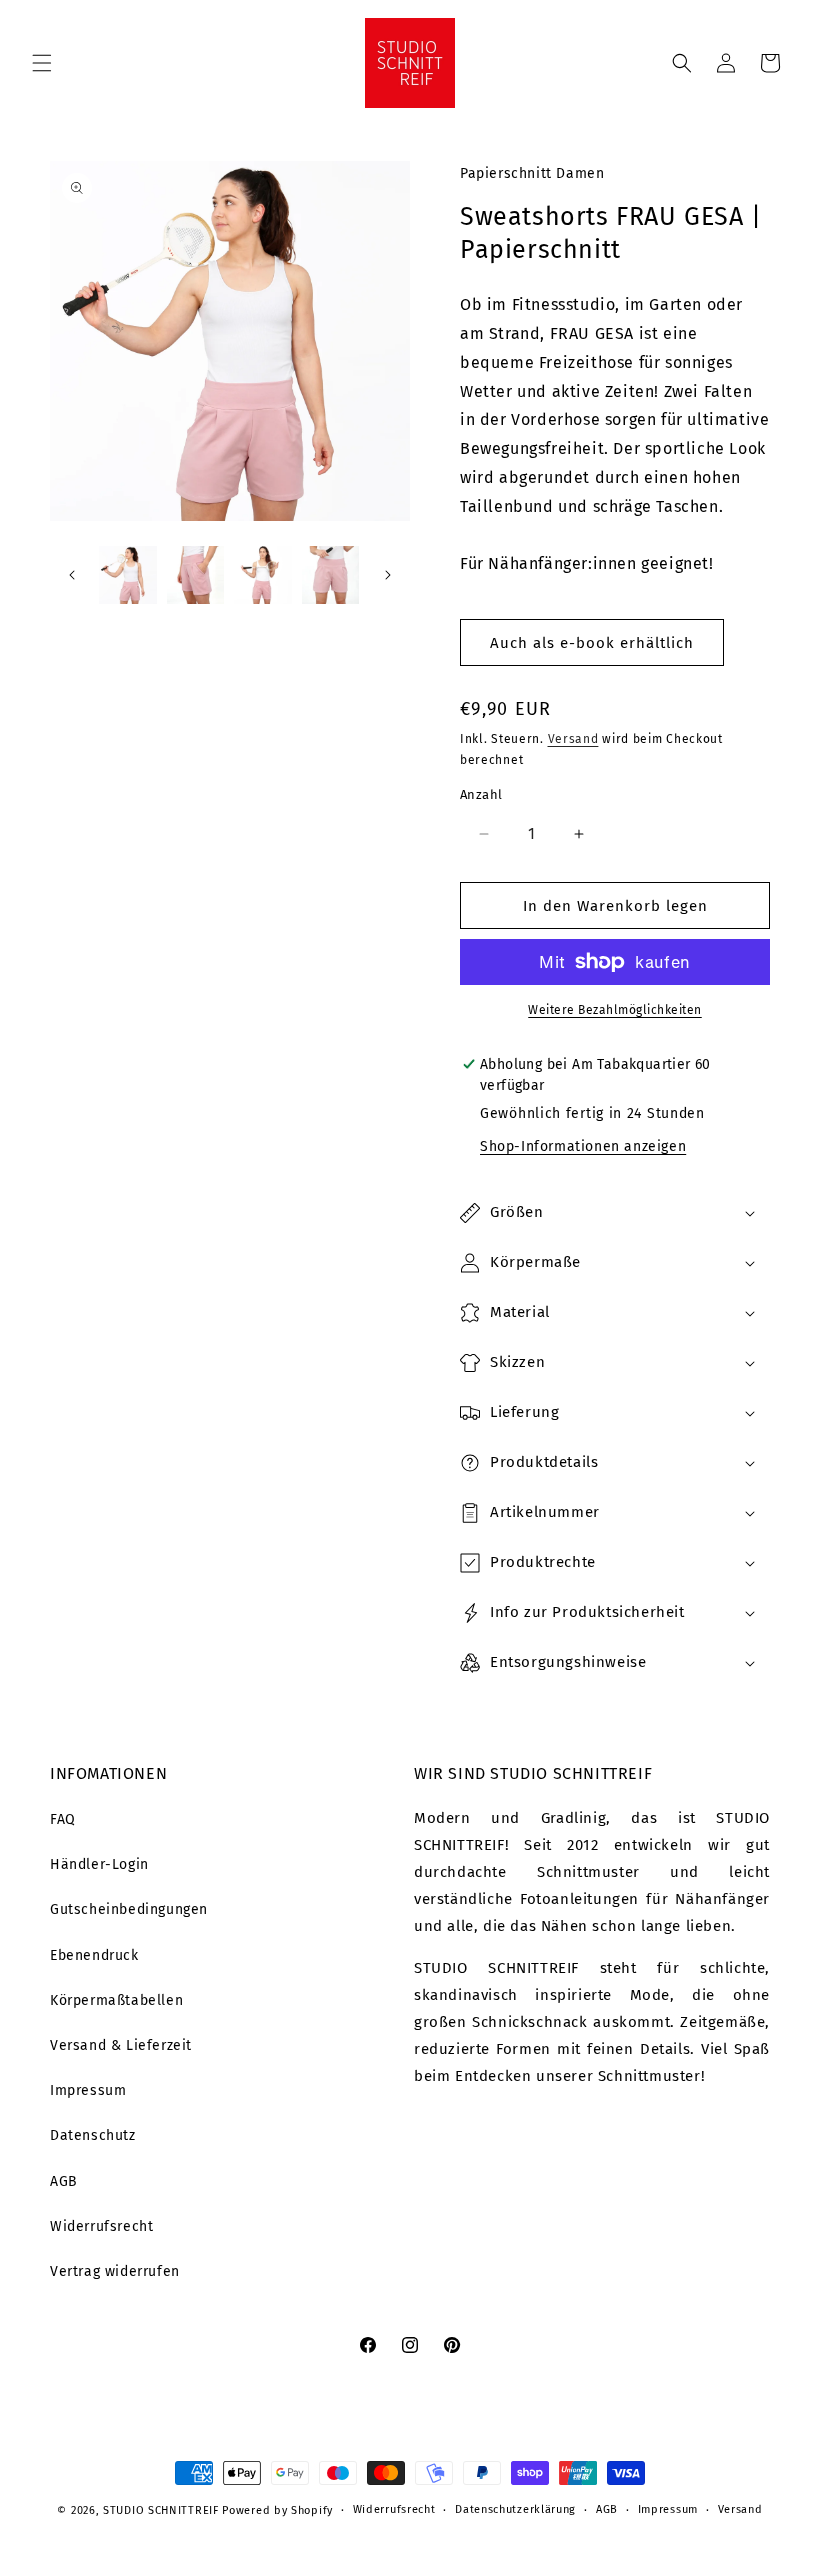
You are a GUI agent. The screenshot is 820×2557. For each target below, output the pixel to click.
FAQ (63, 1819)
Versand (573, 739)
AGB (64, 2181)
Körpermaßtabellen (116, 2000)
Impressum (88, 2090)
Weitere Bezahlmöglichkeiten (615, 1010)
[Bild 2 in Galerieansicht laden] (196, 575)
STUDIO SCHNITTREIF (161, 2510)
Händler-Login (99, 1864)
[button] (42, 63)
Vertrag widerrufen (115, 2271)
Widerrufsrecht (101, 2226)
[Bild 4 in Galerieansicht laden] (331, 575)
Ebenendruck (94, 1955)
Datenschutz (93, 2135)
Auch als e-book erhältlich (592, 643)
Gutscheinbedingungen (129, 1909)
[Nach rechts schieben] (388, 575)
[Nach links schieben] (72, 575)
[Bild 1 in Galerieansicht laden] (128, 575)
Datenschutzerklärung (515, 2509)
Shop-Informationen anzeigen (583, 1146)
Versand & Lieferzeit (121, 2045)
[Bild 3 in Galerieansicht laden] (263, 575)
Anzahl (481, 794)
